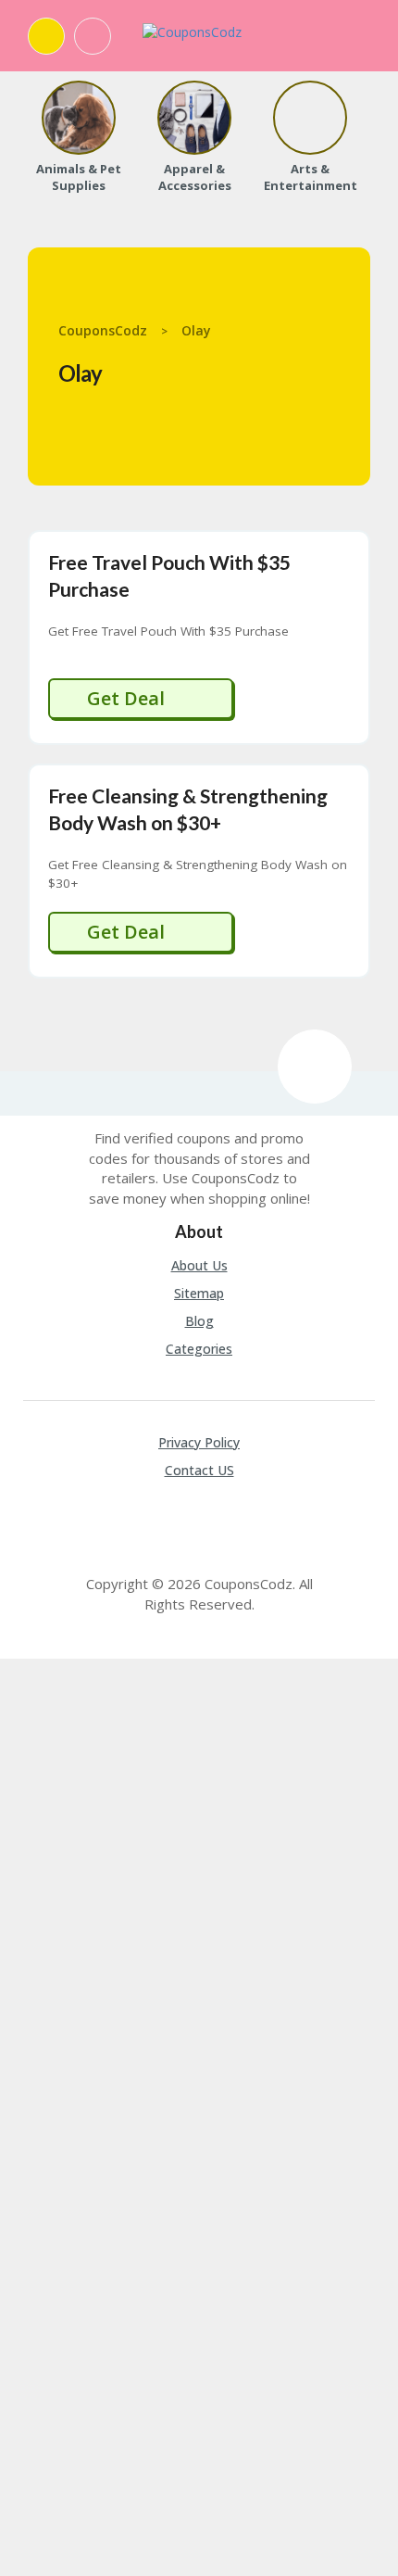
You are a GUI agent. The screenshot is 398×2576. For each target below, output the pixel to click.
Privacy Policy (199, 1442)
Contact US (199, 1470)
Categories (199, 1349)
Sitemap (199, 1293)
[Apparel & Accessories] (194, 118)
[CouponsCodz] (192, 31)
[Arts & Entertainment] (310, 118)
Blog (199, 1321)
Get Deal (128, 698)
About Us (199, 1265)
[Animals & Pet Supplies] (79, 118)
